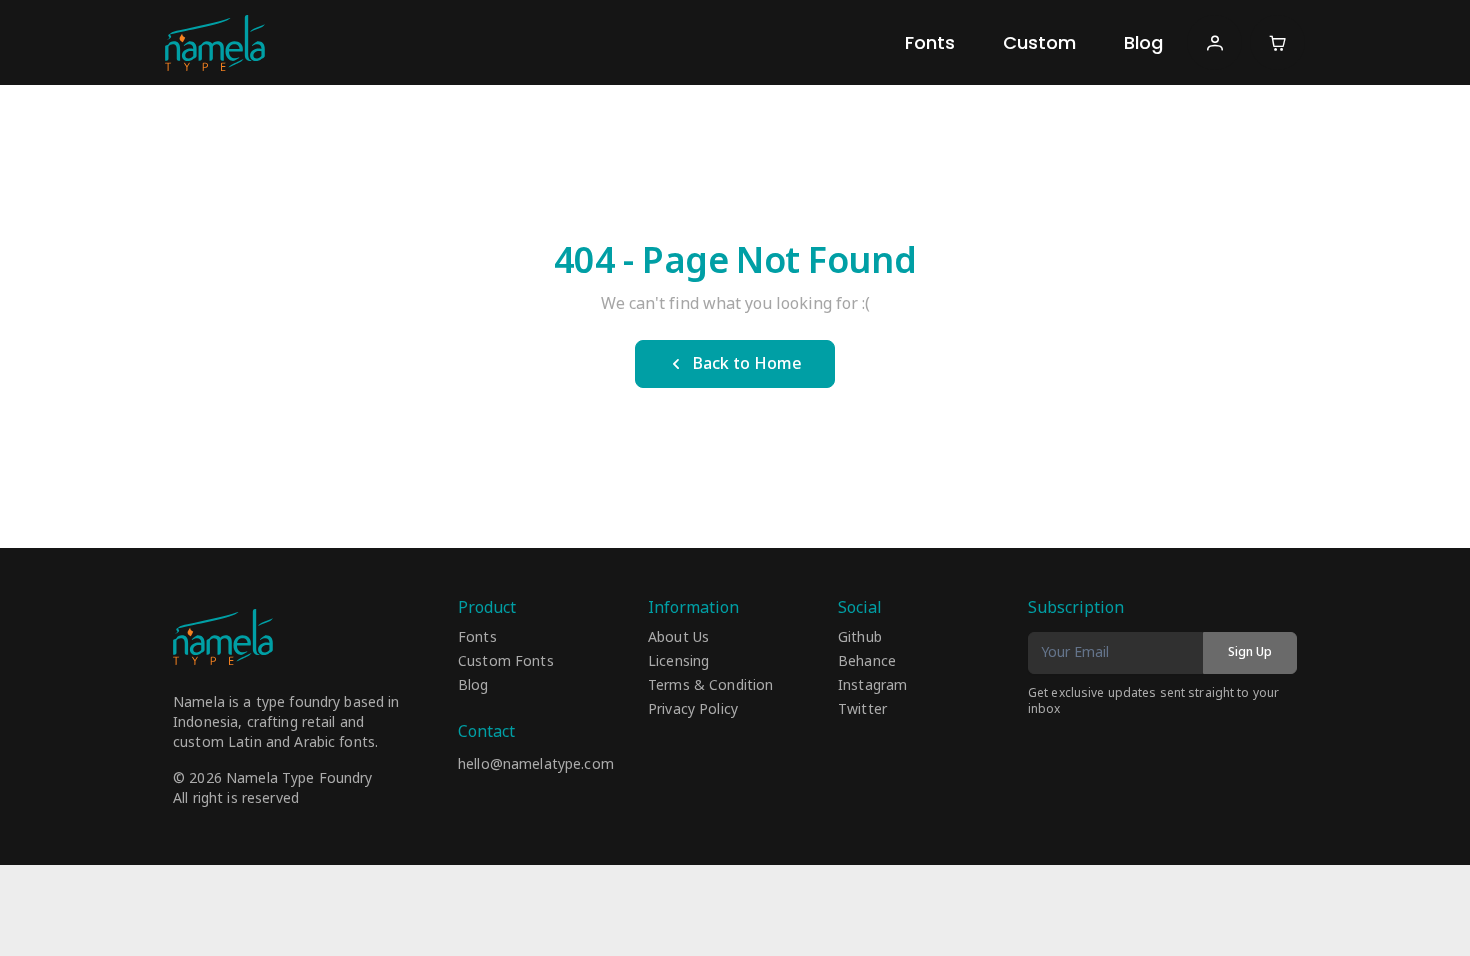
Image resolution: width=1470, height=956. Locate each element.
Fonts (930, 42)
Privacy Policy (693, 710)
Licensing (678, 662)
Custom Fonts (506, 662)
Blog (1143, 42)
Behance (867, 662)
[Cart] (1277, 42)
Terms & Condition (710, 686)
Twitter (862, 710)
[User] (1214, 42)
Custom (1039, 42)
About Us (678, 638)
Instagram (872, 686)
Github (860, 638)
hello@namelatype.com (536, 764)
